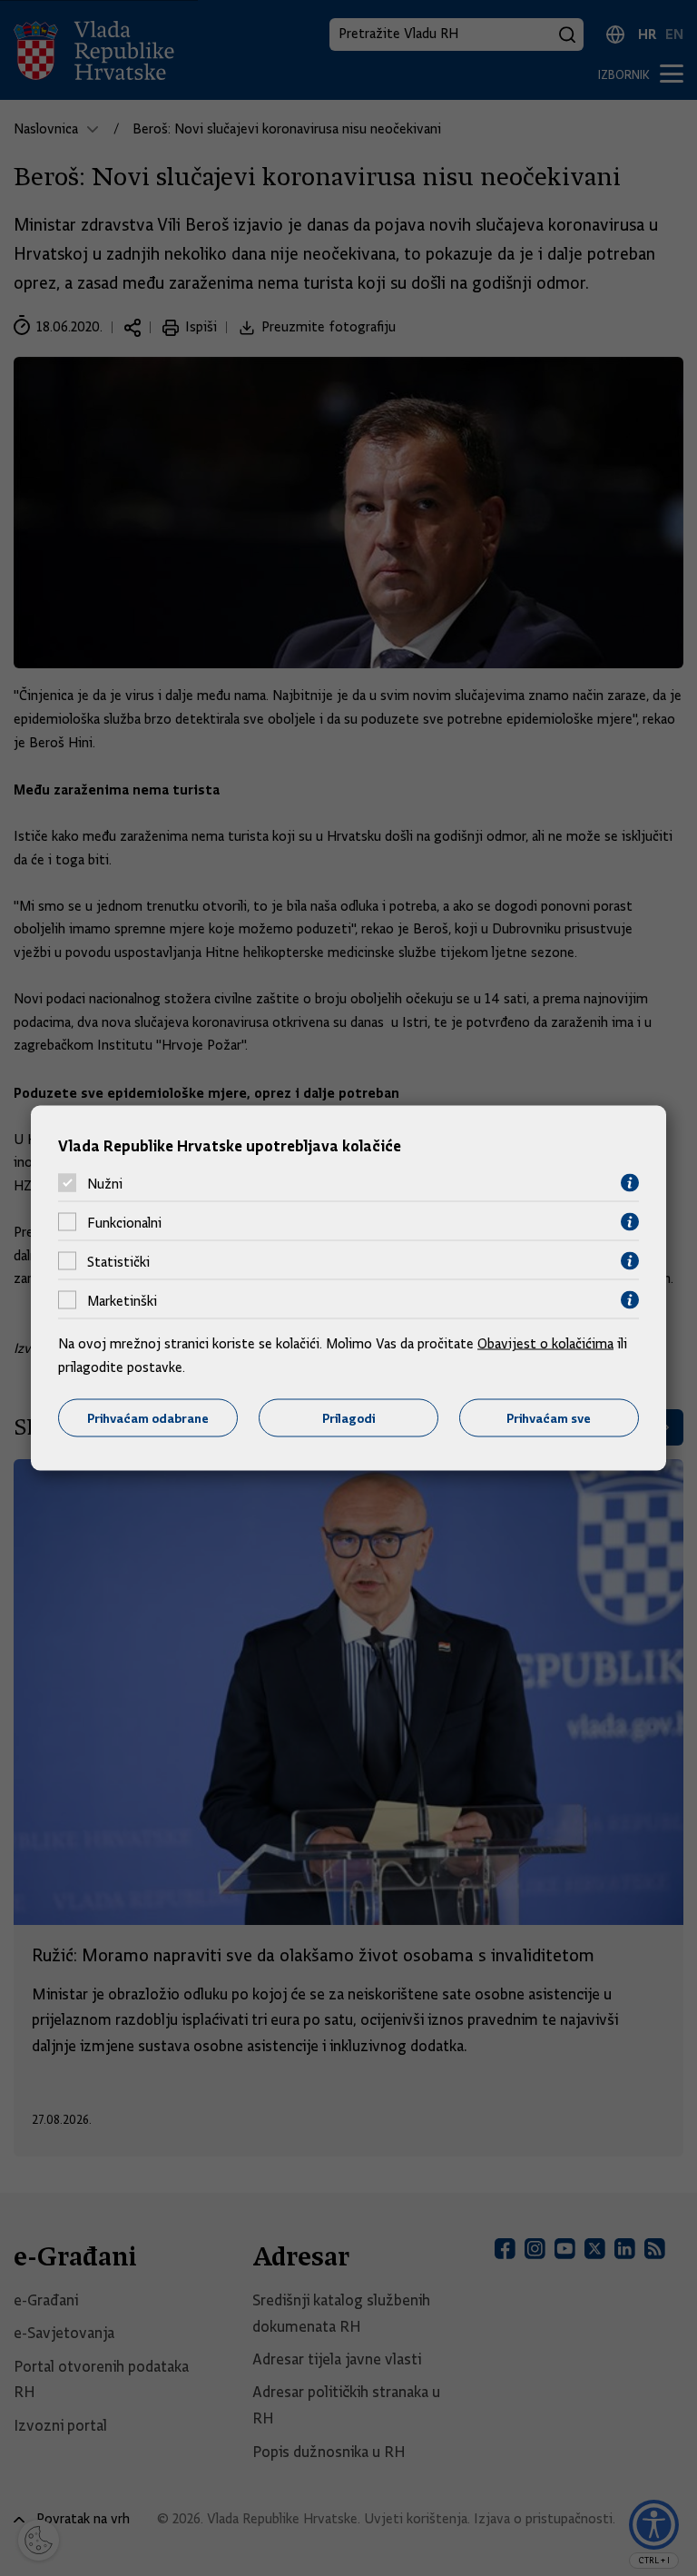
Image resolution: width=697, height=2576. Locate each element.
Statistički (118, 1261)
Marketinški (122, 1300)
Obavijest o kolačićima (545, 1344)
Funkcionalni (124, 1222)
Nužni (105, 1183)
